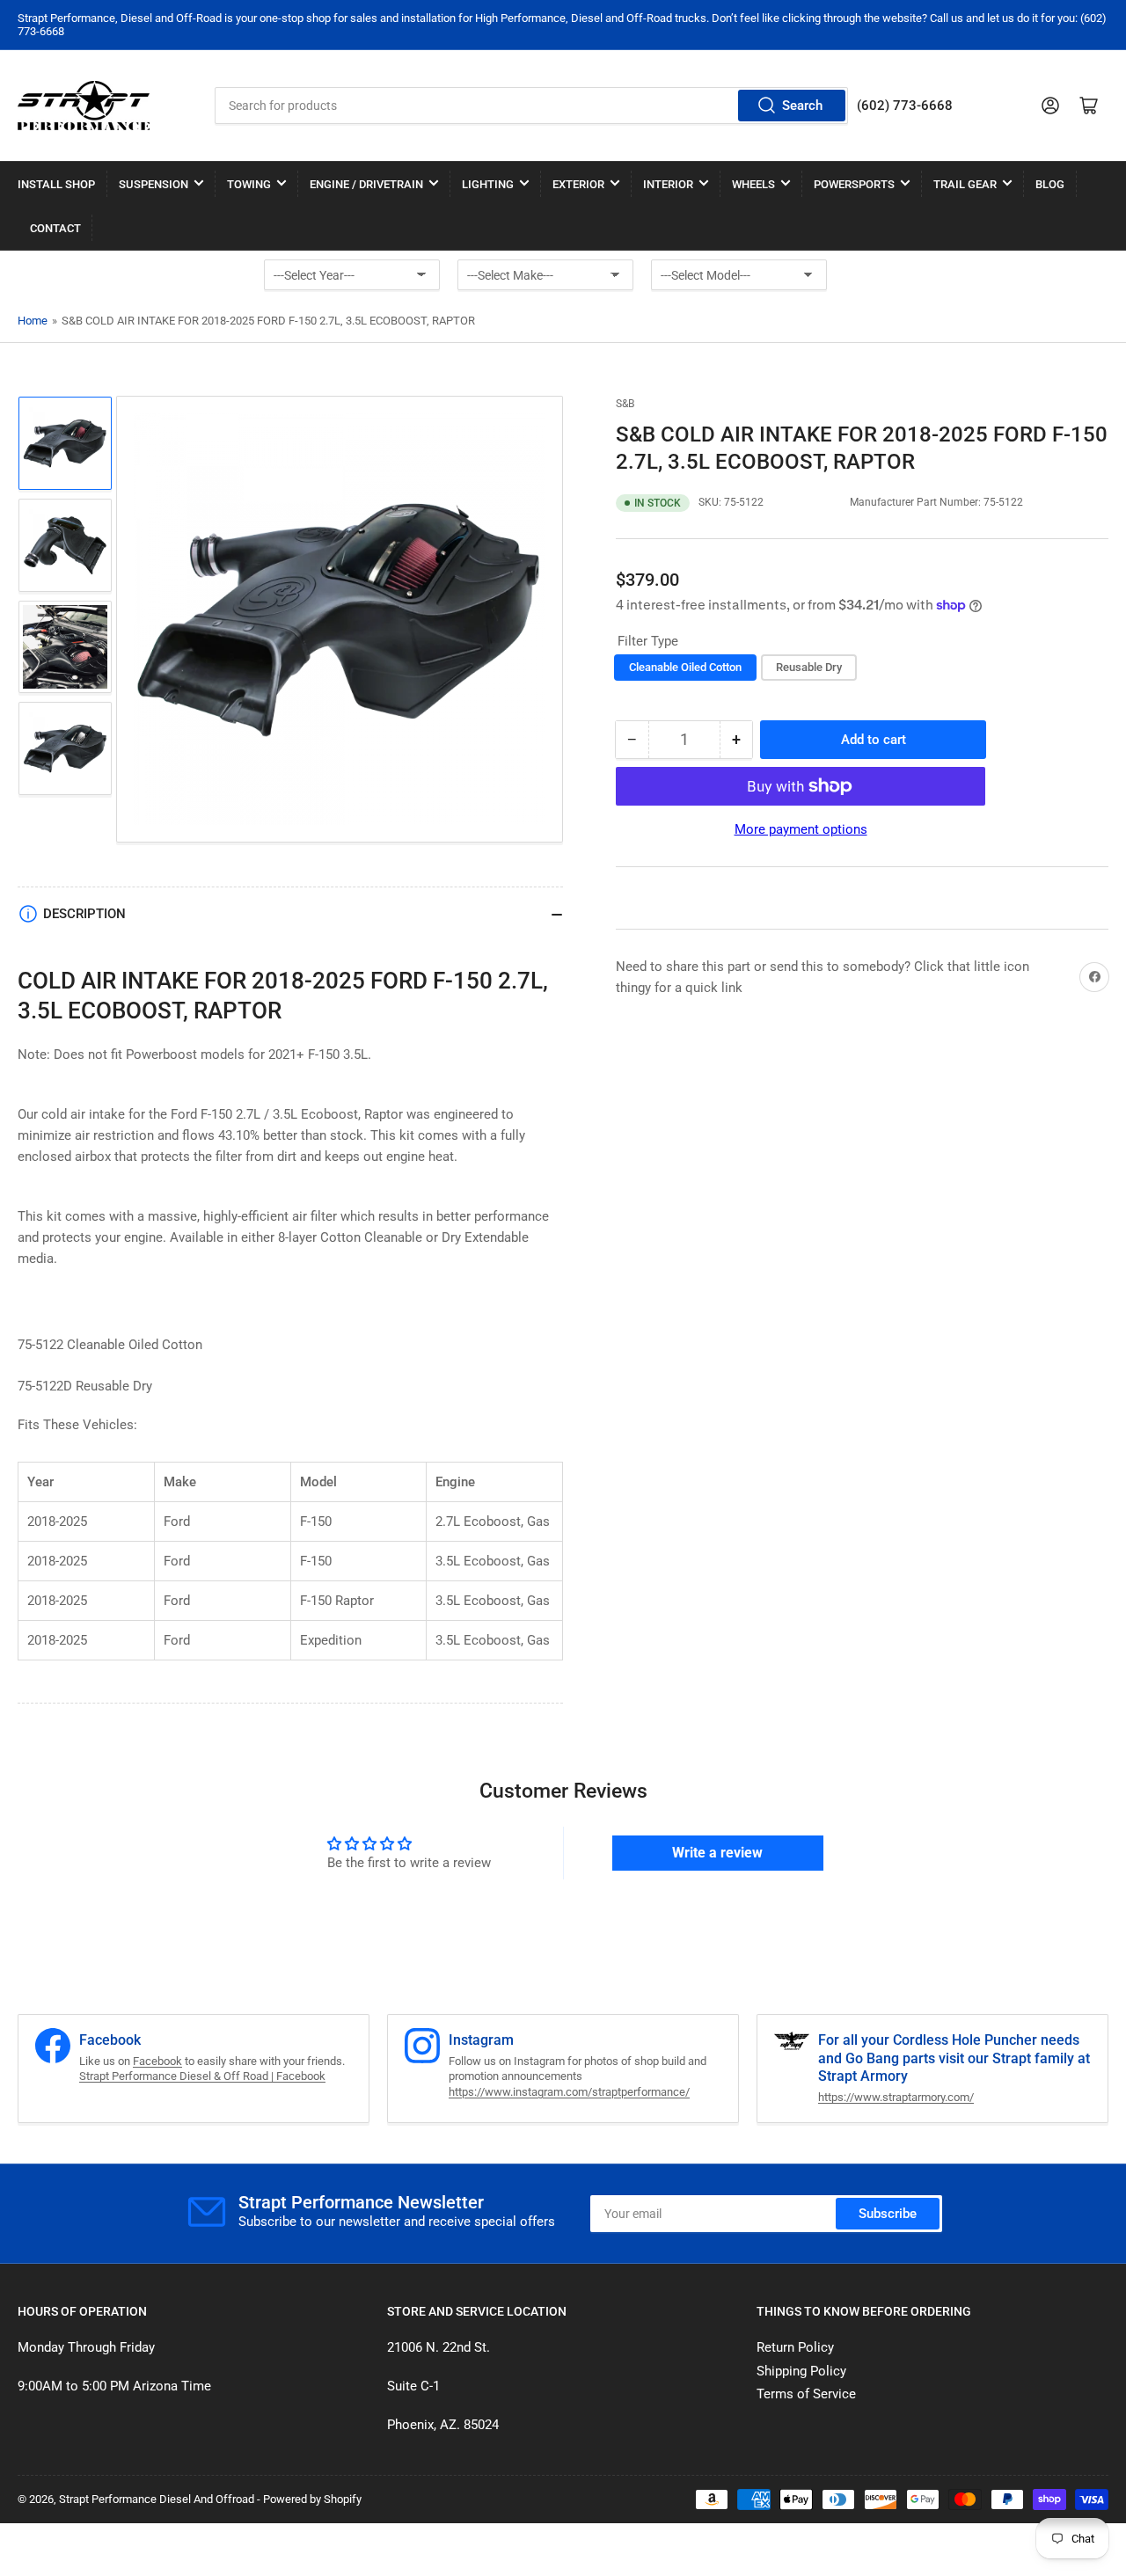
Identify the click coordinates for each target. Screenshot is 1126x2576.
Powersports (854, 184)
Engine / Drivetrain (366, 184)
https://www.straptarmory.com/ (896, 2097)
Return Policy (795, 2347)
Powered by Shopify (312, 2499)
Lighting (488, 184)
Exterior (578, 184)
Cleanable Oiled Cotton (685, 667)
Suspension (154, 184)
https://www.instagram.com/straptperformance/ (569, 2092)
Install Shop (56, 184)
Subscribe (888, 2214)
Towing (249, 184)
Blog (1050, 184)
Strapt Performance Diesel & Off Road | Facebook (202, 2076)
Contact (55, 228)
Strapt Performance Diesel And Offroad (157, 2499)
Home (33, 321)
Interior (668, 184)
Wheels (753, 184)
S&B (625, 404)
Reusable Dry (809, 667)
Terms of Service (806, 2394)
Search (802, 106)
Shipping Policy (801, 2371)
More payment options (801, 829)
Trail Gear (965, 184)
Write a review (717, 1853)
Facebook (157, 2061)
